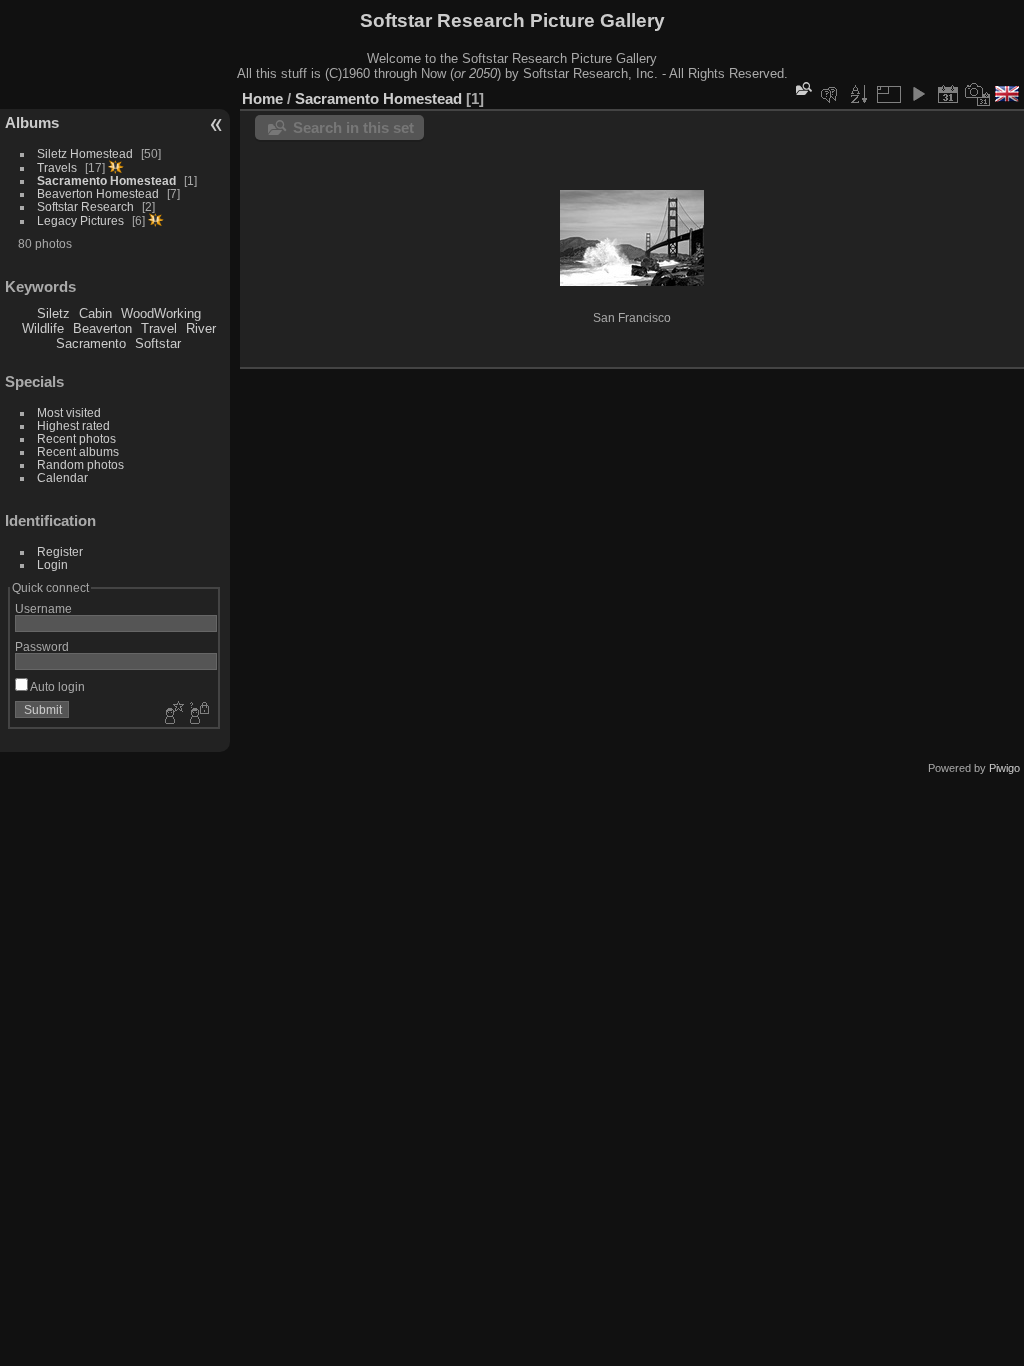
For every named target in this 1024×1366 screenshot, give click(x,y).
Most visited (69, 412)
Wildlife (43, 328)
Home (262, 98)
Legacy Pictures (80, 220)
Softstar (158, 343)
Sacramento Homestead (106, 180)
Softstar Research (85, 206)
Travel (159, 328)
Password (42, 646)
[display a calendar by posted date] (948, 94)
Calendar (62, 477)
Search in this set (353, 127)
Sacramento (91, 343)
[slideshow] (918, 94)
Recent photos (76, 438)
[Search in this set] (802, 88)
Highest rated (73, 425)
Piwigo (1004, 768)
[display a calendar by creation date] (978, 94)
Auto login (56, 686)
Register (60, 551)
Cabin (95, 313)
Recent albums (78, 451)
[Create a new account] (172, 714)
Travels (57, 167)
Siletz (53, 313)
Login (52, 564)
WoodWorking (161, 313)
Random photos (80, 464)
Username (43, 608)
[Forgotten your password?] (198, 714)
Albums (32, 122)
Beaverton (102, 328)
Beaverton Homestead (98, 193)
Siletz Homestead (85, 153)
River (201, 328)
